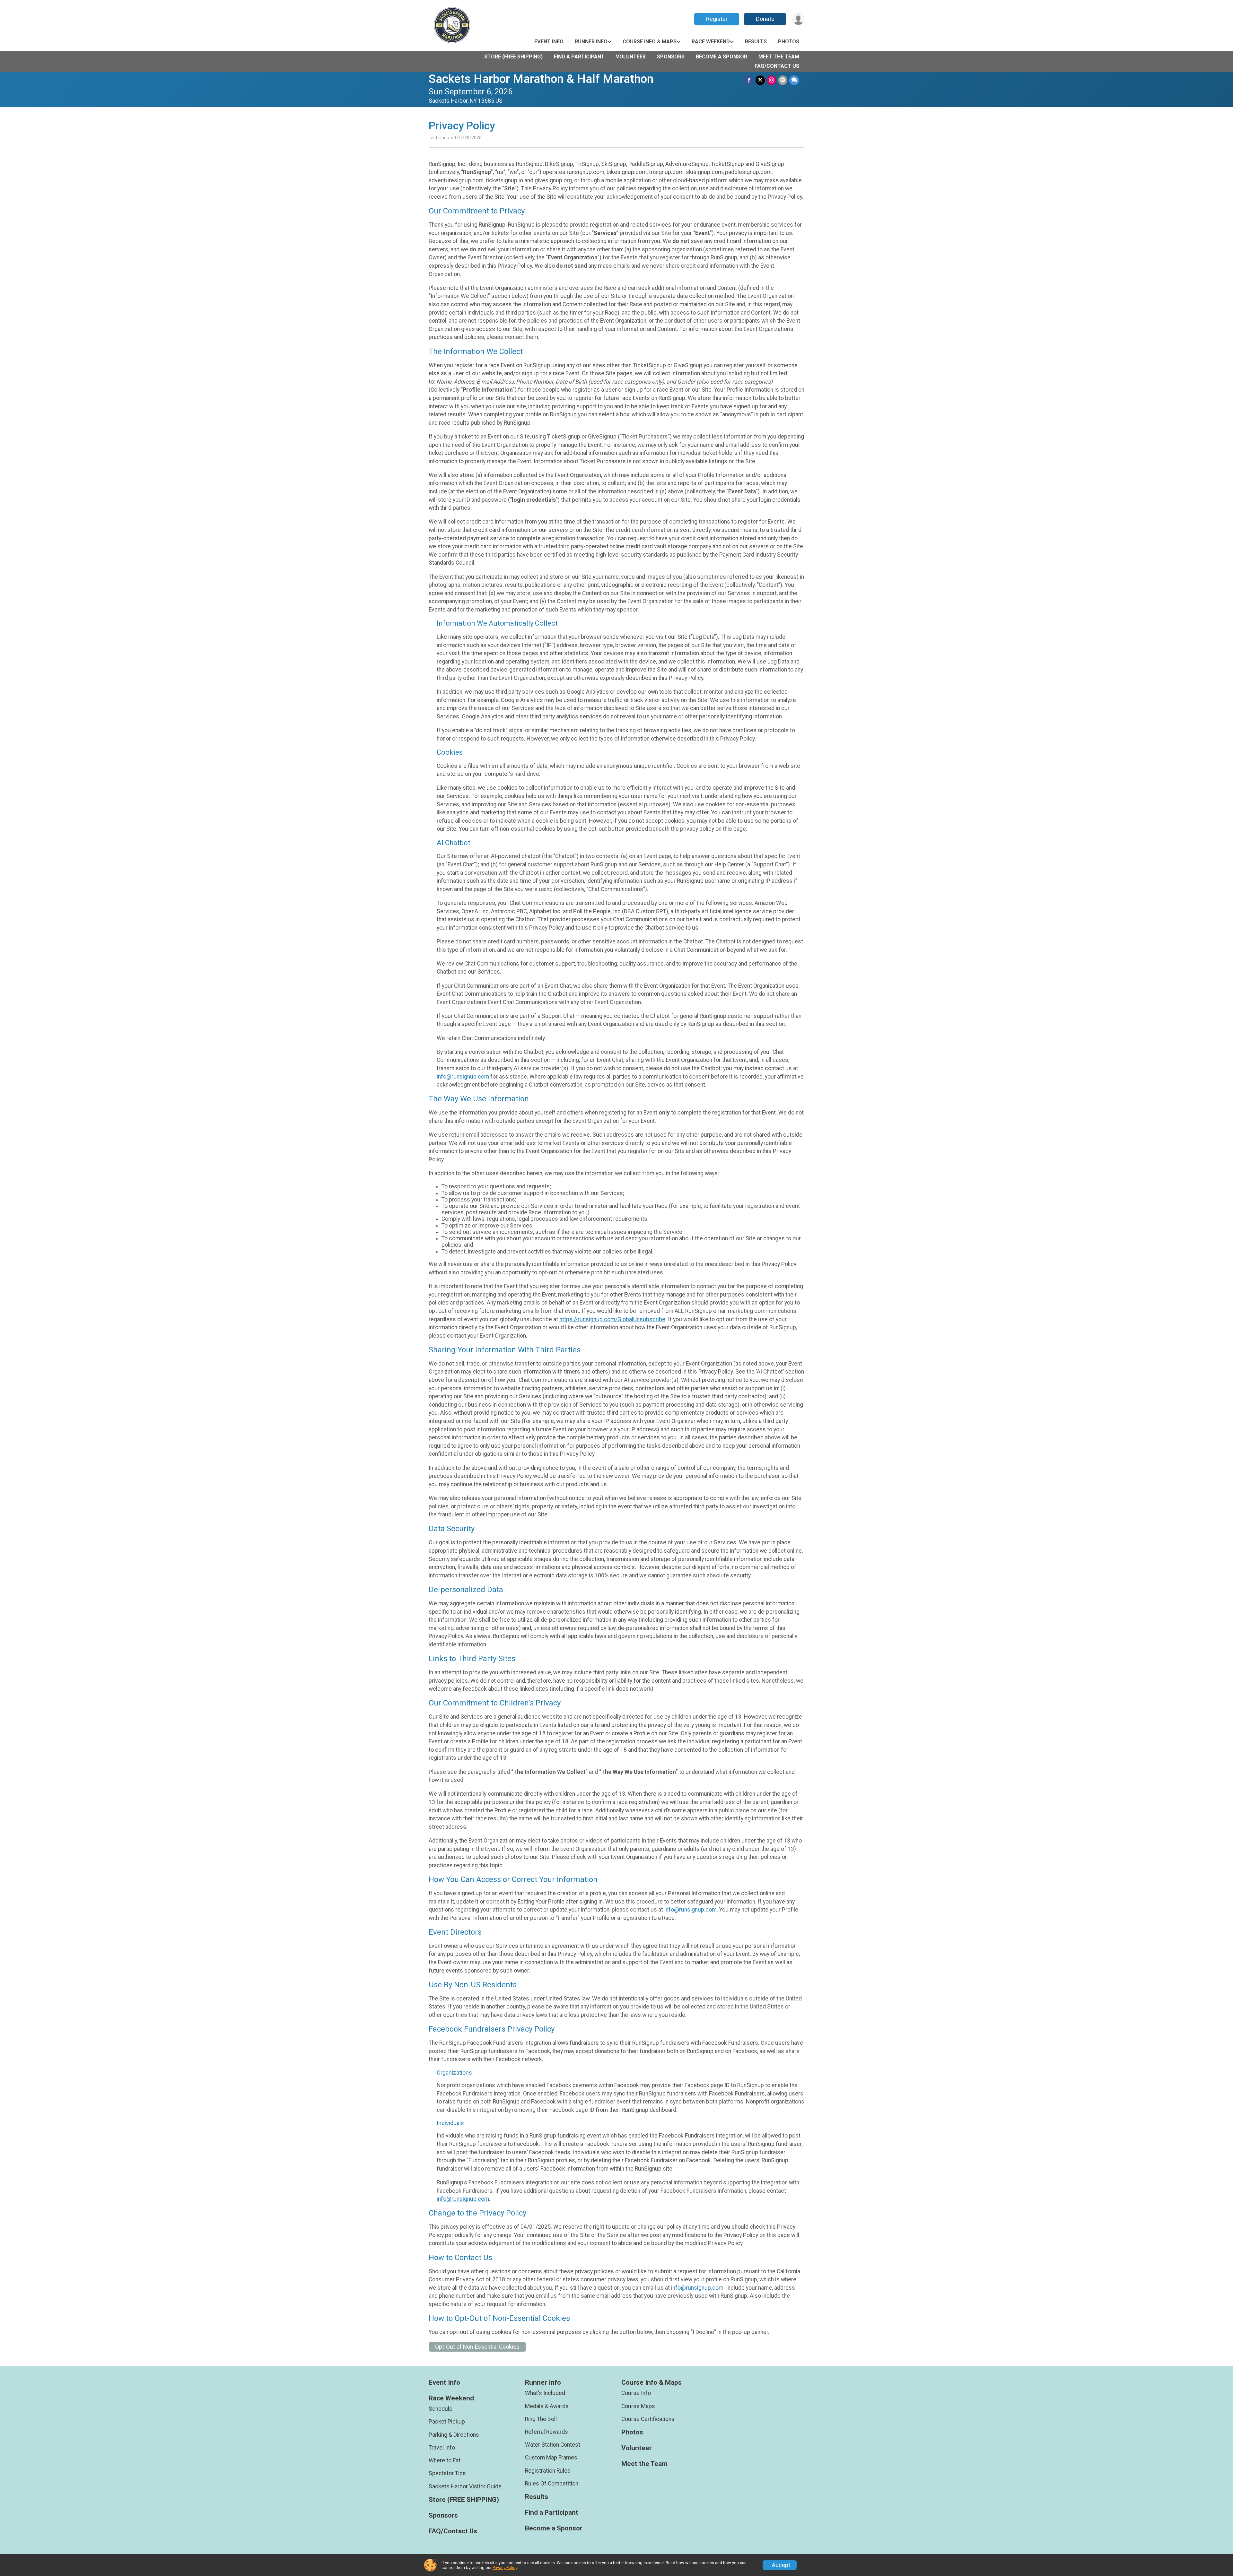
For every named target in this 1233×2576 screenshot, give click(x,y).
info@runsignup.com (463, 1077)
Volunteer (631, 57)
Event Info (549, 42)
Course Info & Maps (650, 42)
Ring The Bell (541, 2419)
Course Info (636, 2393)
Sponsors (671, 57)
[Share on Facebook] (749, 80)
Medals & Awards (547, 2406)
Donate (765, 19)
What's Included (545, 2393)
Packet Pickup (447, 2422)
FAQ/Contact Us (777, 66)
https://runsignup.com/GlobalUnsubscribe (612, 1319)
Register (717, 19)
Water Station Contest (553, 2445)
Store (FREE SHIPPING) (513, 57)
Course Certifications (648, 2419)
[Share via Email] (783, 80)
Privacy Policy (505, 2567)
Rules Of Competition (552, 2484)
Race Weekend (711, 42)
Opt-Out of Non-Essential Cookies (477, 2347)
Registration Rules (548, 2471)
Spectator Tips (447, 2473)
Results (756, 42)
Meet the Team (779, 57)
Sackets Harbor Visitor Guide (465, 2486)
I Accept (780, 2565)
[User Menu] (798, 19)
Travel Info (442, 2448)
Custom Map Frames (551, 2458)
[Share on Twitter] (760, 80)
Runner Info (591, 42)
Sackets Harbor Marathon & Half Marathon (541, 79)
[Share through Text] (794, 80)
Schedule (441, 2409)
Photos (789, 42)
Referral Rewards (547, 2432)
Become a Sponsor (721, 57)
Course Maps (638, 2406)
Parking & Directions (454, 2435)
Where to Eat (445, 2460)
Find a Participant (579, 57)
